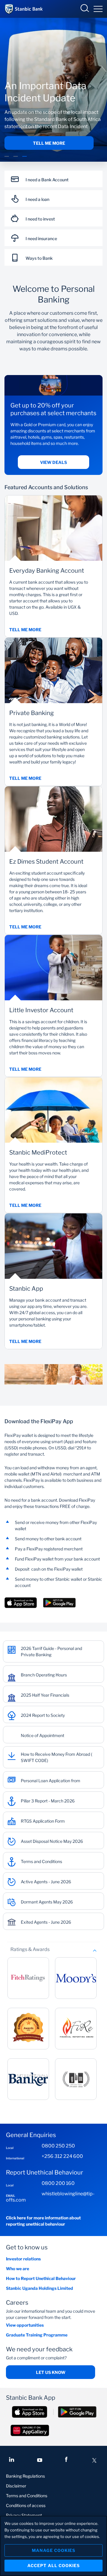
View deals (53, 462)
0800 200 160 (58, 2183)
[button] (7, 160)
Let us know (51, 2372)
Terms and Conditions (27, 2496)
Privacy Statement (24, 2515)
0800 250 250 (58, 2146)
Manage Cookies (53, 2550)
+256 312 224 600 (62, 2156)
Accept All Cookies (53, 2565)
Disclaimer (16, 2486)
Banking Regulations (25, 2476)
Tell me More (49, 143)
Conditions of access (26, 2505)
